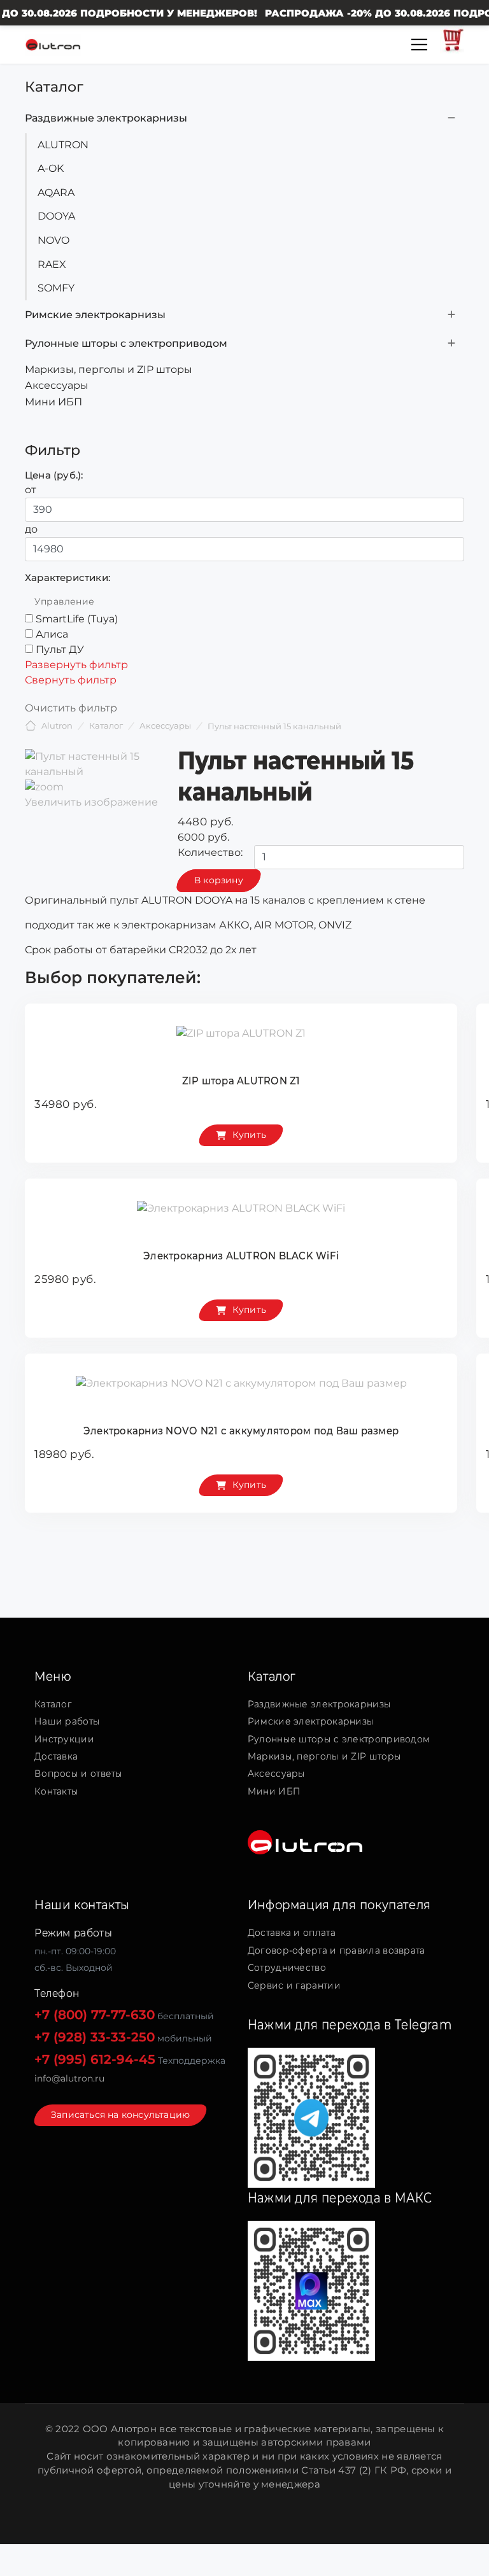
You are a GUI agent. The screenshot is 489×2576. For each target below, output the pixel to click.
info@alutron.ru (69, 2078)
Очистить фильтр (71, 708)
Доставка (56, 1756)
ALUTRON (63, 145)
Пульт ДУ (60, 649)
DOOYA (56, 216)
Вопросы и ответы (79, 1774)
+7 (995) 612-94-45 (95, 2059)
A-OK (51, 168)
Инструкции (64, 1739)
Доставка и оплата (292, 1933)
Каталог (53, 1704)
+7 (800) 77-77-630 (95, 2015)
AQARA (56, 192)
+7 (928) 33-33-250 (95, 2037)
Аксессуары (57, 385)
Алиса (52, 634)
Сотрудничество (287, 1968)
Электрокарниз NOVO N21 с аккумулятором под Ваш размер (241, 1431)
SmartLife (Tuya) (77, 619)
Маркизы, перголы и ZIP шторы (109, 369)
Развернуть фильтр (76, 665)
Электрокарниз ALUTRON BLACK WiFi (241, 1256)
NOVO (53, 240)
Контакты (56, 1791)
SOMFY (56, 288)
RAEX (52, 264)
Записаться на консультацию (120, 2115)
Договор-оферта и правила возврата (337, 1950)
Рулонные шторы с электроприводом (126, 343)
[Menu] (419, 45)
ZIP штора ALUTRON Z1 (241, 1081)
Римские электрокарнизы (95, 315)
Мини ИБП (53, 402)
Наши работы (67, 1721)
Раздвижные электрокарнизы (106, 118)
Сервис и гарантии (294, 1985)
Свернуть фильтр (71, 680)
